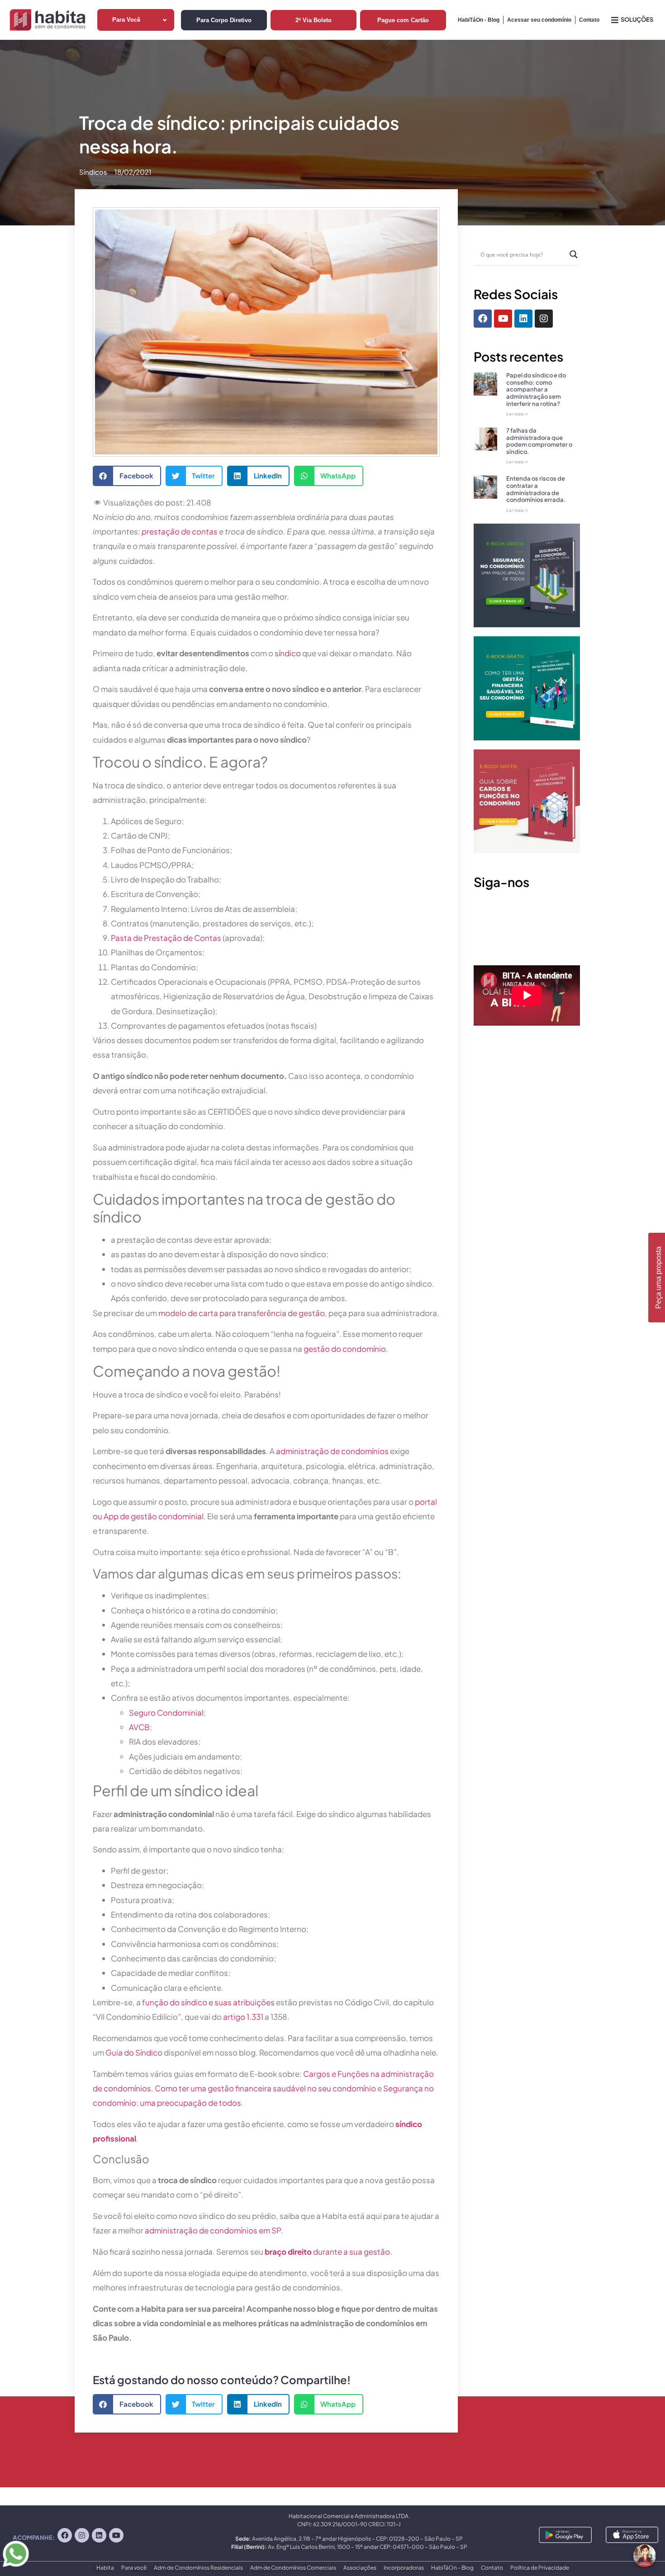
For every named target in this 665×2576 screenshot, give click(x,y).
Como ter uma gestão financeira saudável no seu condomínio (265, 2088)
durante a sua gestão (327, 2252)
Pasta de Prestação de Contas (166, 938)
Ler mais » (517, 414)
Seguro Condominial (166, 1713)
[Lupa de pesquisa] (574, 254)
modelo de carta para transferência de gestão (242, 1313)
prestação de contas (180, 531)
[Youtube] (503, 319)
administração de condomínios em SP (213, 2230)
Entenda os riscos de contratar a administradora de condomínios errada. (536, 489)
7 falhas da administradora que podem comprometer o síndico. (539, 441)
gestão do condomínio (345, 1349)
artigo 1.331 (243, 2017)
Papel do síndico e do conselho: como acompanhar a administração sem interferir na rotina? (536, 389)
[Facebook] (483, 319)
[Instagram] (544, 319)
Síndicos (93, 172)
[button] (127, 476)
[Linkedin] (523, 319)
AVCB (139, 1727)
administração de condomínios (332, 1451)
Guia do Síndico (134, 2052)
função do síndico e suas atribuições (208, 2002)
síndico (288, 653)
